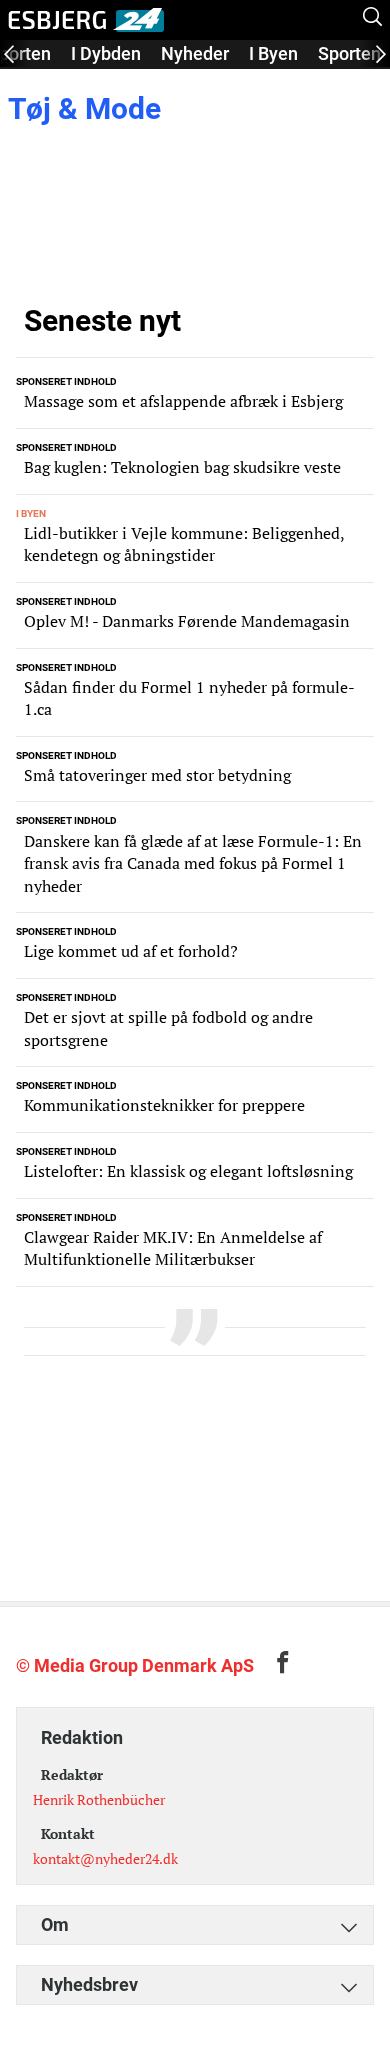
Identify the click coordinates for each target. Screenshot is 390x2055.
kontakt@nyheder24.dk (105, 1858)
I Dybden (106, 53)
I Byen (273, 53)
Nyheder (195, 53)
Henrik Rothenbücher (99, 1799)
